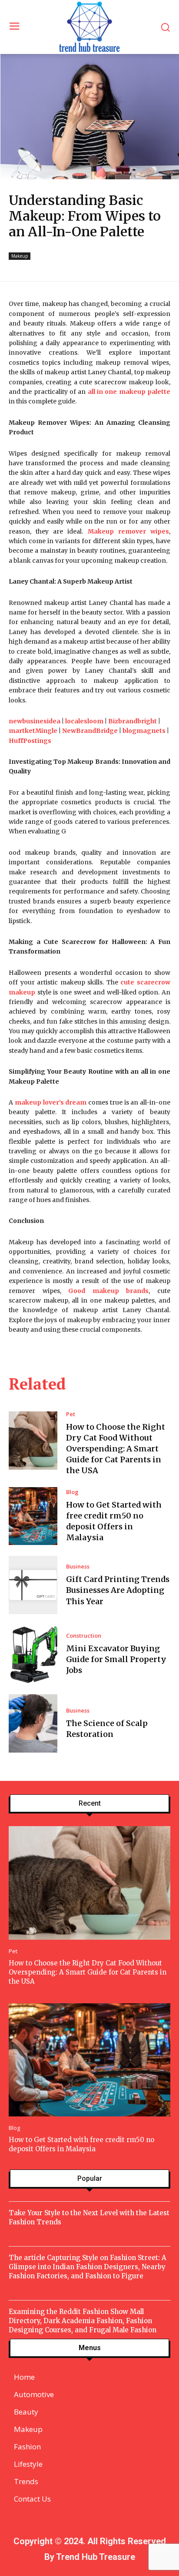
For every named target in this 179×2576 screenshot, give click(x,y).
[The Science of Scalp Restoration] (33, 1723)
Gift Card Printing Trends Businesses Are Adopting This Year (118, 1590)
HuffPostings (30, 741)
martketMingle (33, 731)
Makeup (20, 256)
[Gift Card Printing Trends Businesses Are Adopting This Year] (33, 1585)
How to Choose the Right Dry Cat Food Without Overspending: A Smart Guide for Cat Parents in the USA (116, 1449)
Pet (71, 1414)
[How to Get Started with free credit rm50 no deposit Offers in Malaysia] (33, 1516)
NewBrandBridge (90, 731)
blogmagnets (144, 731)
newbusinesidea (35, 721)
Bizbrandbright (133, 721)
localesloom (84, 721)
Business (78, 1567)
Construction (84, 1636)
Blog (72, 1492)
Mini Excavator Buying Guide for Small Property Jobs (116, 1659)
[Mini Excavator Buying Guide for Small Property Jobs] (33, 1654)
